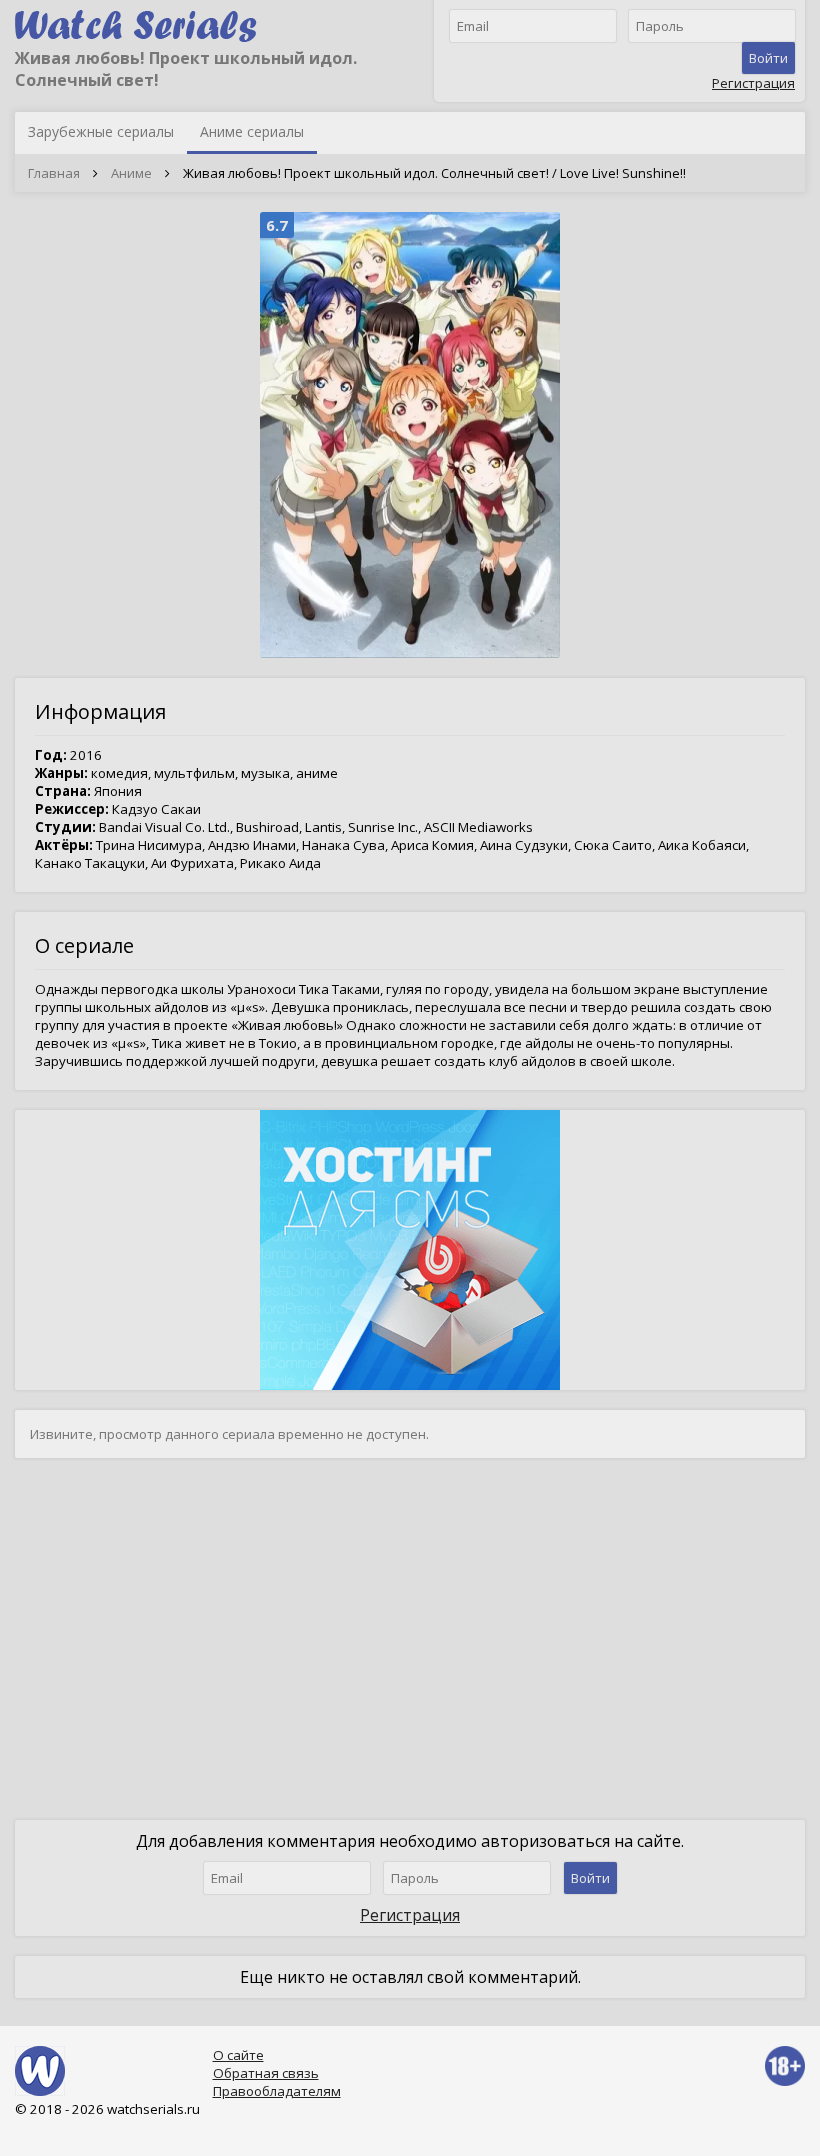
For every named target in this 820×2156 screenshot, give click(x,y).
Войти (768, 58)
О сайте (238, 2055)
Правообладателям (277, 2091)
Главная (54, 173)
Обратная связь (266, 2073)
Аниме (131, 173)
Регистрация (753, 83)
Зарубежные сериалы (101, 131)
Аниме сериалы (252, 131)
